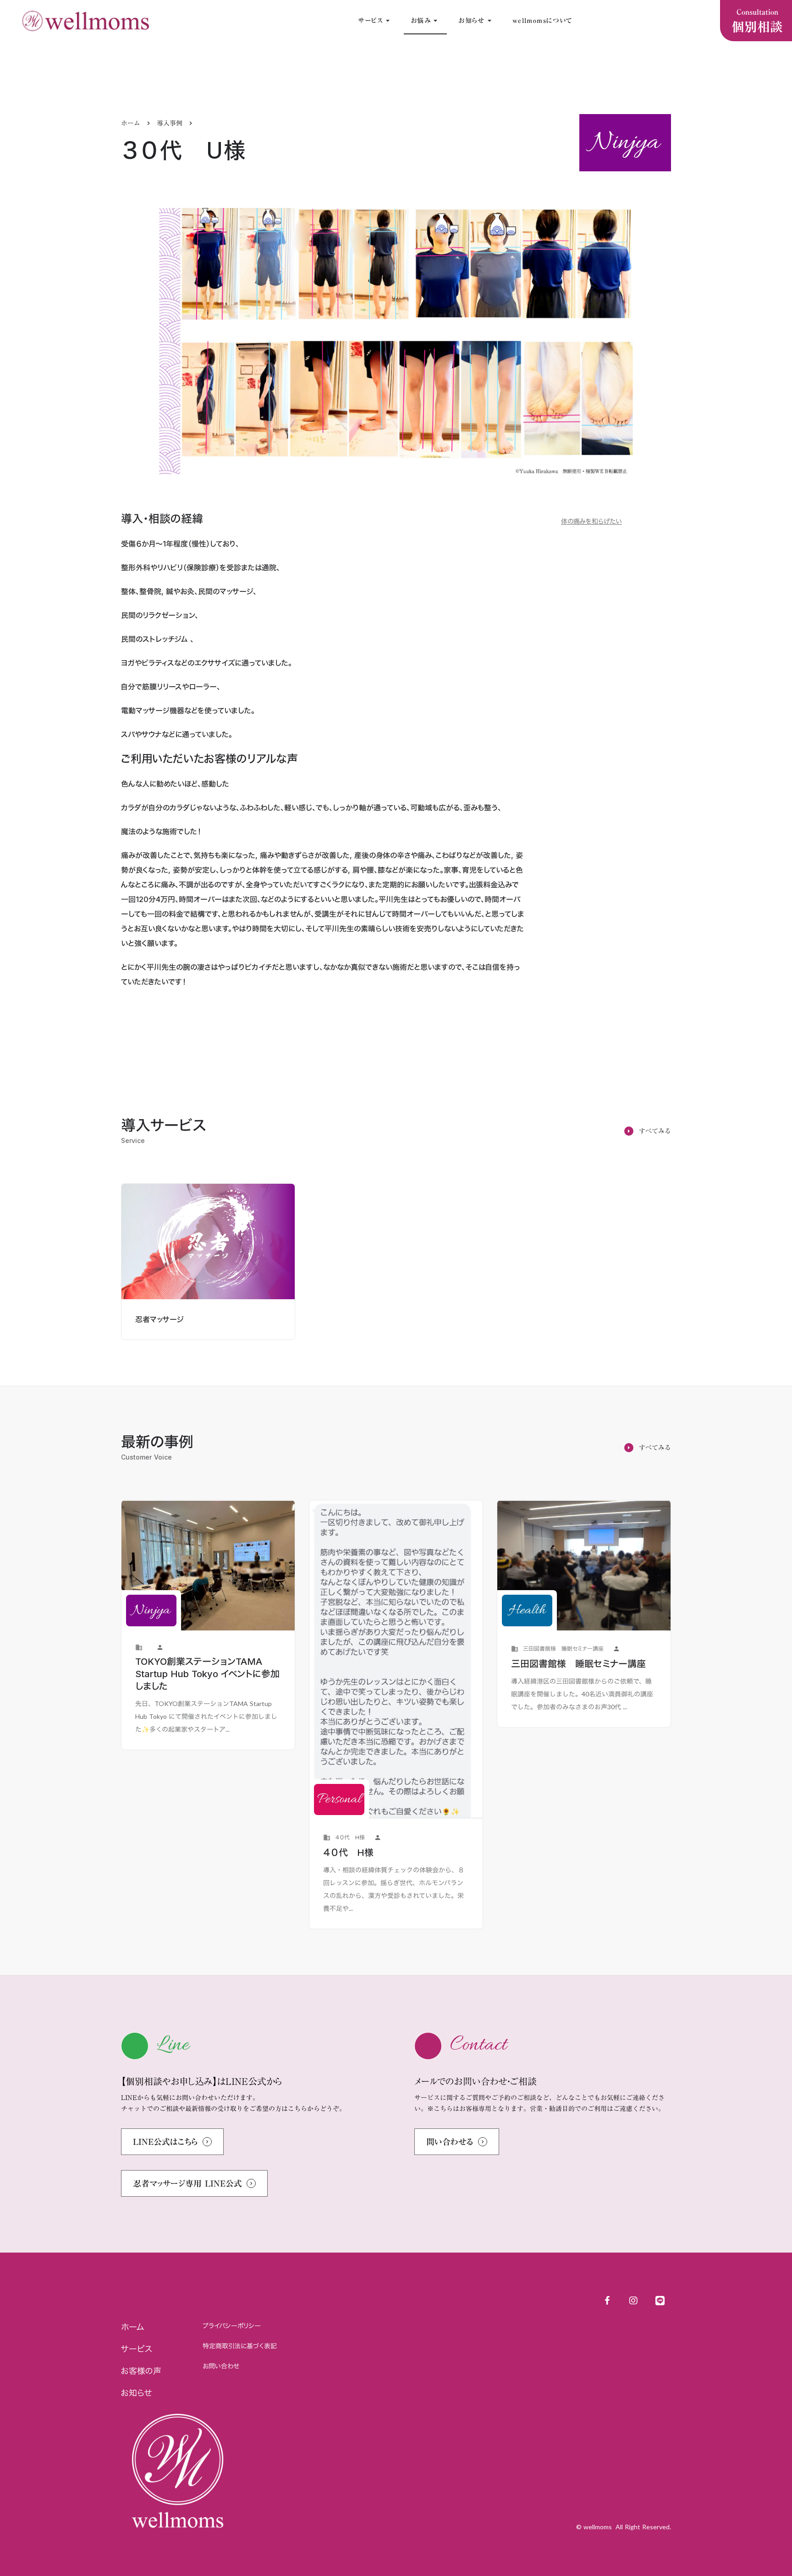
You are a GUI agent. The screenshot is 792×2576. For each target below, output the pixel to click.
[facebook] (607, 2301)
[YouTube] (633, 2301)
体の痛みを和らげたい (591, 521)
